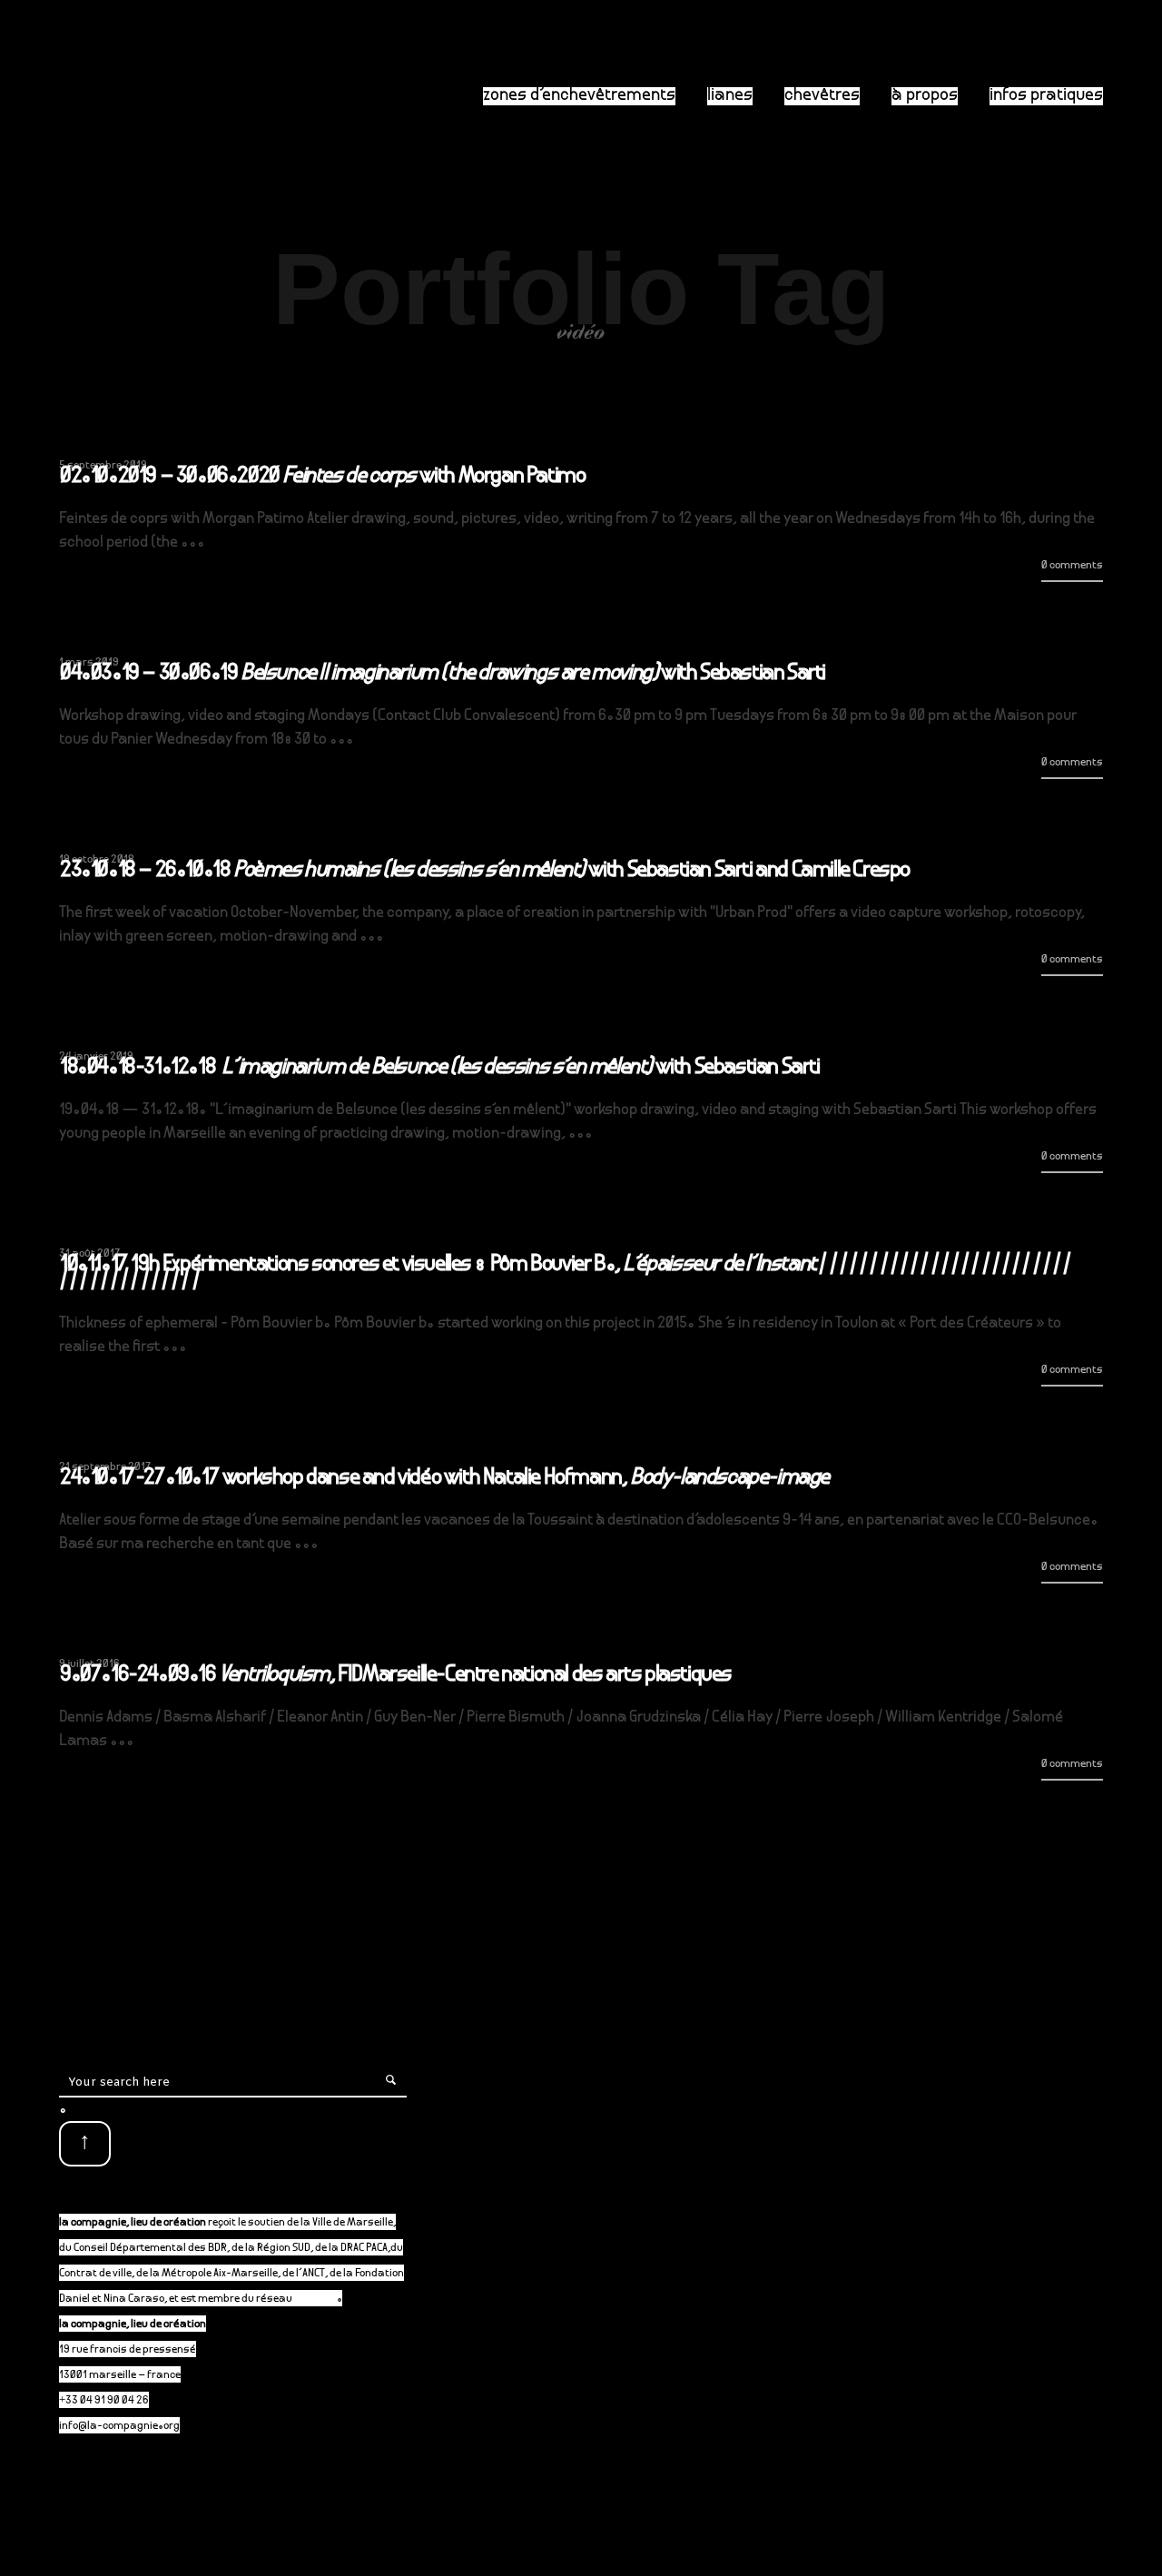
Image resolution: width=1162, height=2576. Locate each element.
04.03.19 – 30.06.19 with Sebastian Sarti (443, 675)
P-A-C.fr (315, 2300)
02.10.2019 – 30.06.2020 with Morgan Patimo (322, 478)
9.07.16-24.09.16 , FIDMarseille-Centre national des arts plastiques (396, 1676)
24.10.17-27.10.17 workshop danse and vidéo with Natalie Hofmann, (444, 1479)
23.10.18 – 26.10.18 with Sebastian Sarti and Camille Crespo (485, 872)
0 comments (1072, 566)
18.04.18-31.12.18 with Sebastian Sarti (440, 1069)
